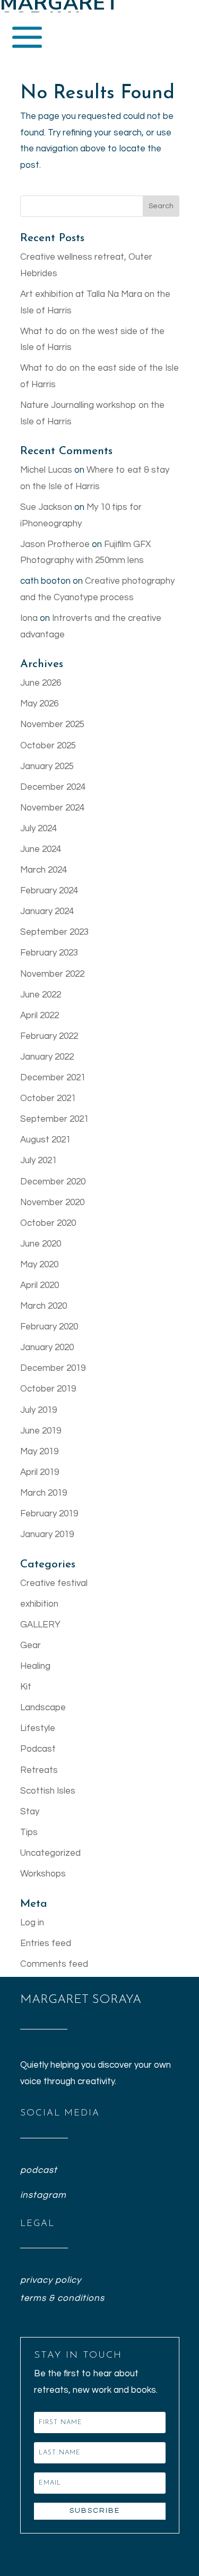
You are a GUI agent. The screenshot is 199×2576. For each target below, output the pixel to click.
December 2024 (53, 787)
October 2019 (48, 1389)
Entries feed (46, 1943)
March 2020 (44, 1306)
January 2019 (47, 1534)
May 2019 (39, 1452)
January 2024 (47, 911)
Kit (26, 1687)
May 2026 (39, 704)
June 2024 (41, 849)
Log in (32, 1923)
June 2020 (41, 1244)
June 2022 (41, 995)
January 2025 (47, 766)
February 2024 (49, 891)
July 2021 (38, 1161)
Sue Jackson (46, 507)
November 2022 (52, 974)
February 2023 (49, 953)
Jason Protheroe (55, 544)
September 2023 (54, 932)
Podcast (38, 1749)
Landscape (43, 1708)
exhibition (39, 1604)
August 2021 (45, 1140)
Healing (35, 1666)
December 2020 (53, 1182)
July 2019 (38, 1410)
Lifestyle (38, 1728)
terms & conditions (62, 2298)
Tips (29, 1832)
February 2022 (49, 1036)
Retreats (39, 1770)
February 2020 (49, 1327)
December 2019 (53, 1368)
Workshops (43, 1874)
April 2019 (40, 1472)
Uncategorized (50, 1853)
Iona (29, 618)
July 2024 (38, 829)
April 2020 (40, 1285)
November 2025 (52, 724)
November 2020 (52, 1202)
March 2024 (44, 870)
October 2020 (48, 1223)
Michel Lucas (46, 470)
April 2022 (40, 1016)
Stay (30, 1812)
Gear (31, 1645)
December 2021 (53, 1078)
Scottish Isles (48, 1791)
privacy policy (51, 2280)
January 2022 (47, 1057)
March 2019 (44, 1493)
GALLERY (40, 1625)
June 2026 (41, 683)
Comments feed (54, 1964)
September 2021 (54, 1119)
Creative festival (54, 1583)
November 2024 (52, 808)
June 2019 (41, 1431)
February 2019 (49, 1514)
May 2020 (39, 1265)
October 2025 (48, 746)
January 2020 (47, 1347)
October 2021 (48, 1098)
